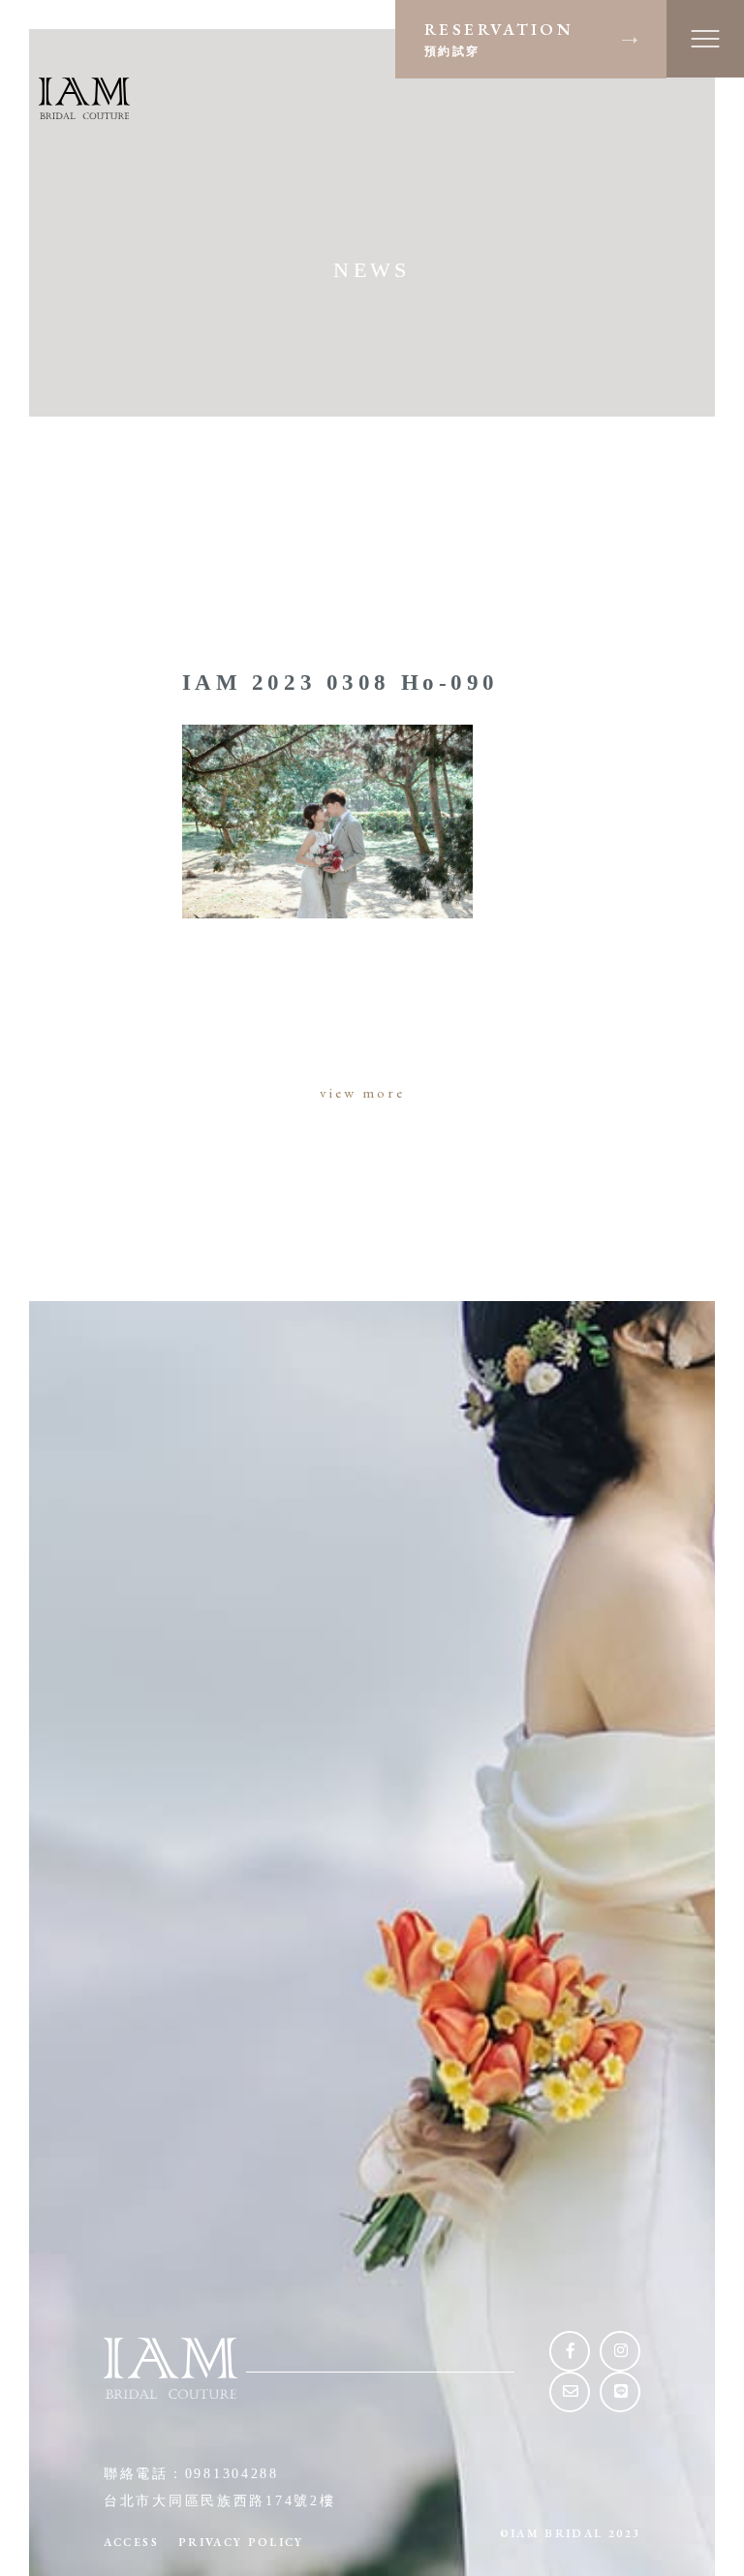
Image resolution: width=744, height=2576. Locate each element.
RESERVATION (499, 38)
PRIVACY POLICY (241, 2542)
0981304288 (232, 2474)
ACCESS (131, 2542)
